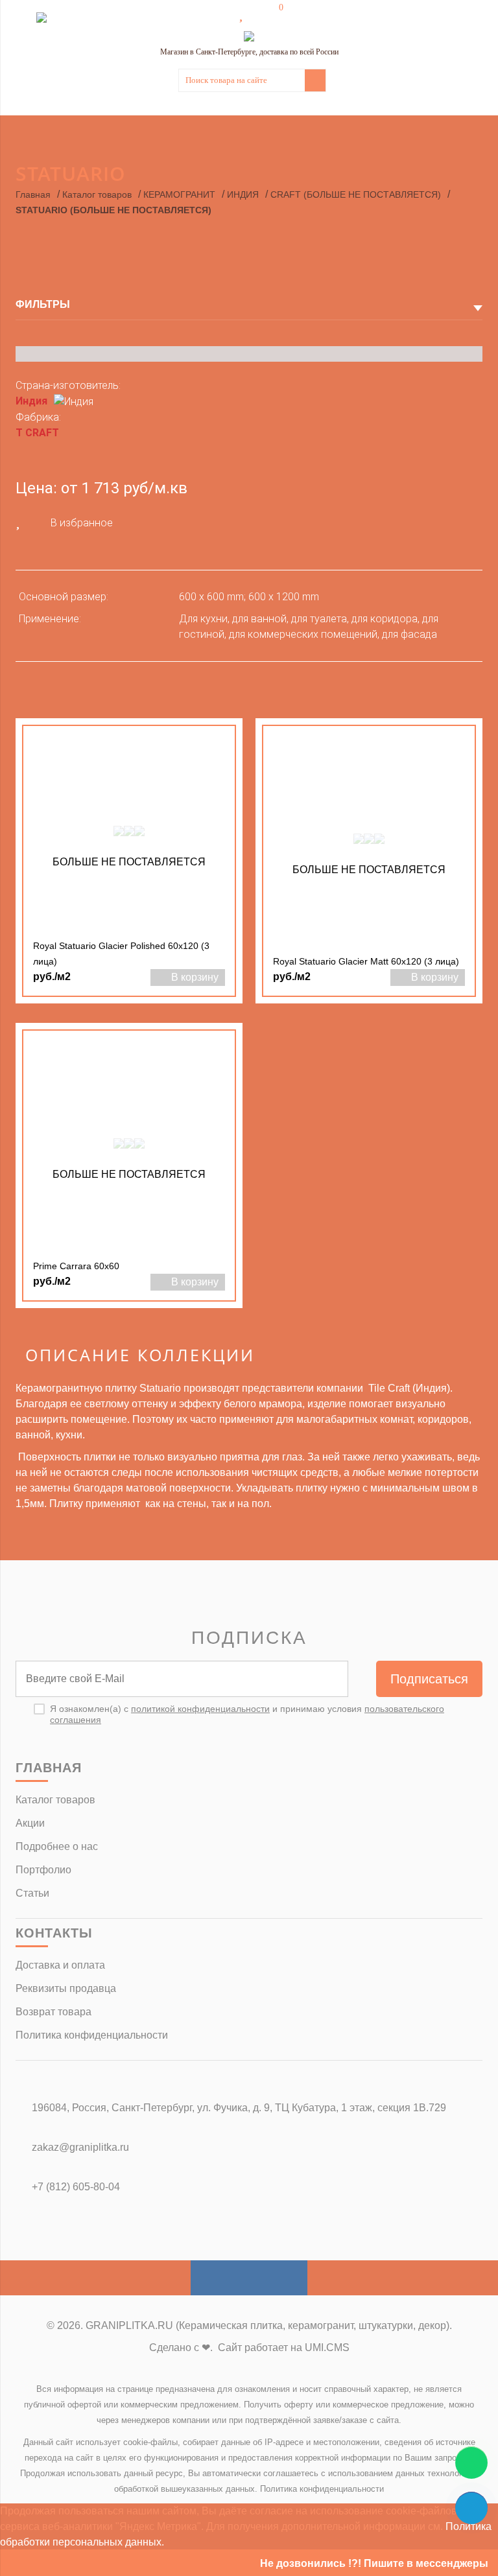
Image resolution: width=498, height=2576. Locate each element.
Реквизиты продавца (66, 1988)
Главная (33, 194)
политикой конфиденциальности (200, 1709)
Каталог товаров (97, 194)
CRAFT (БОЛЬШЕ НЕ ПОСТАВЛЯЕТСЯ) (356, 194)
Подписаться (429, 1679)
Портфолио (43, 1870)
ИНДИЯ (243, 194)
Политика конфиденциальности (92, 2035)
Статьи (32, 1893)
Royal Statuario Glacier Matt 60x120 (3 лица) (366, 961)
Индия (31, 401)
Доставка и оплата (60, 1965)
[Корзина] (272, 14)
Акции (30, 1823)
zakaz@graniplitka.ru (80, 2147)
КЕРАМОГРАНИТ (179, 194)
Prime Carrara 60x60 (76, 1266)
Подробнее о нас (57, 1846)
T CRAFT (37, 433)
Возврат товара (53, 2012)
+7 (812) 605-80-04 (76, 2187)
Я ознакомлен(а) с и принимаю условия (247, 1714)
